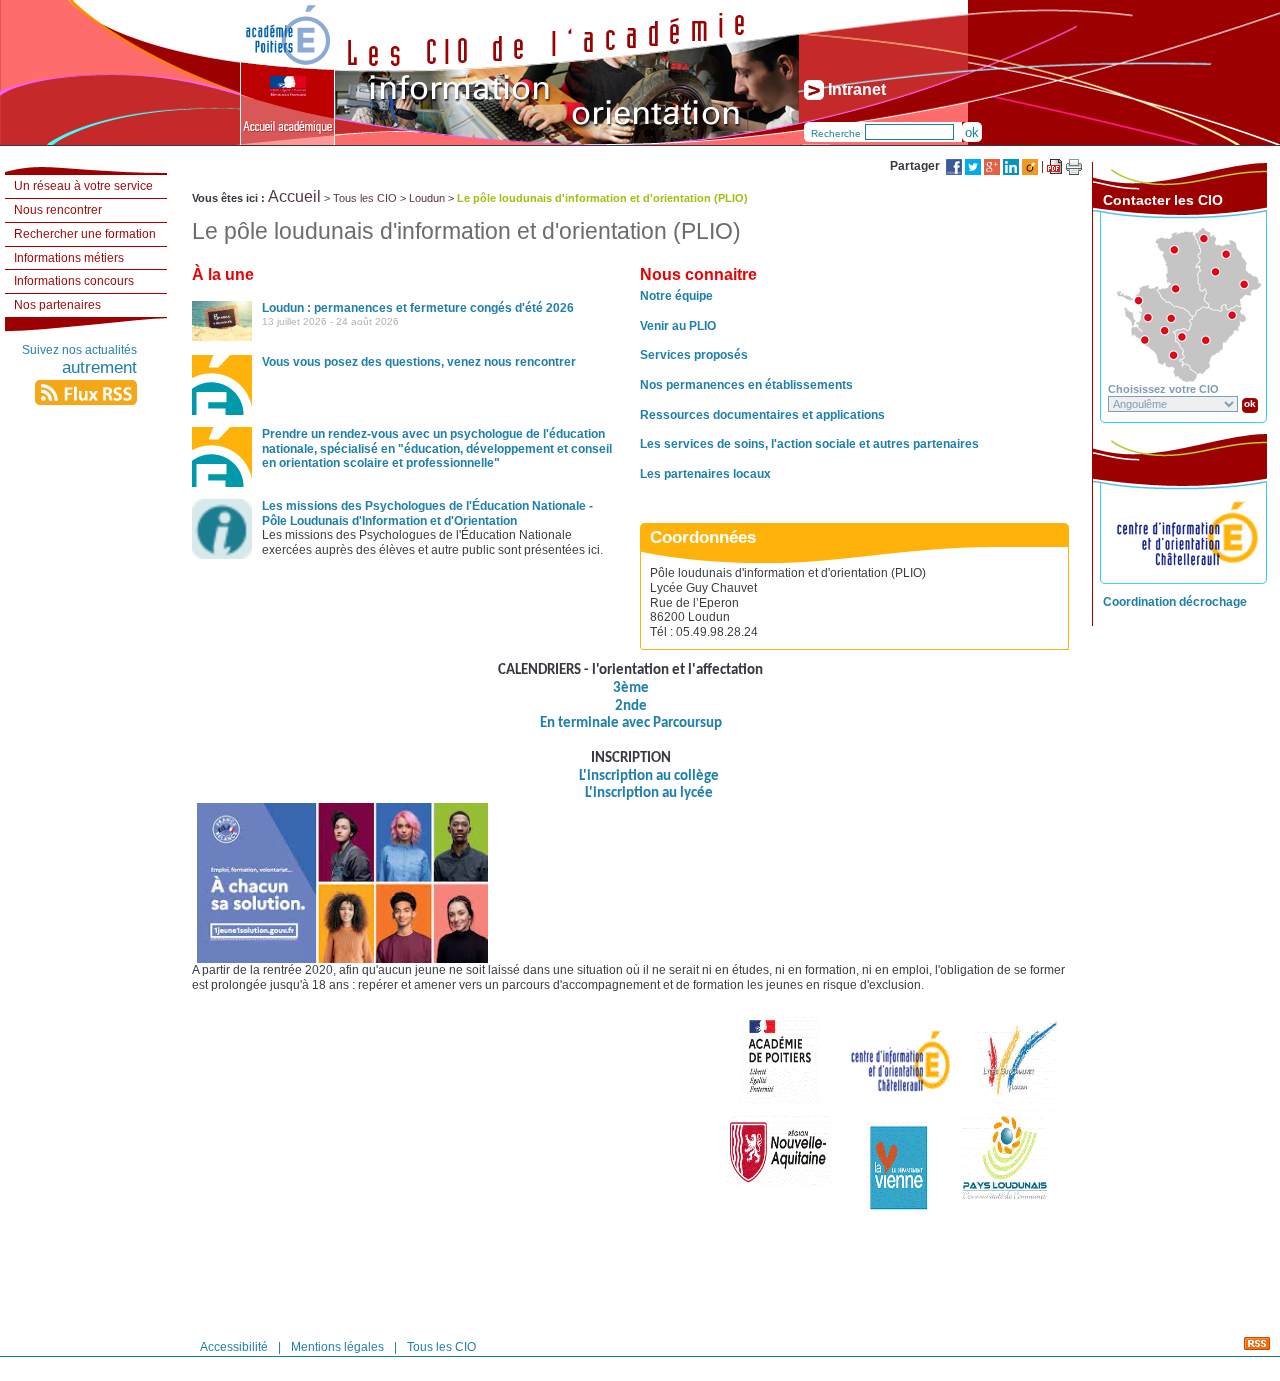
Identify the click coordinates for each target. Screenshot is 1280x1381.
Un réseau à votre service (83, 186)
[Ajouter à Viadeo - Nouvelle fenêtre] (1031, 166)
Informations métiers (69, 258)
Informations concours (74, 281)
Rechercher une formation (85, 234)
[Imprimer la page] (1074, 167)
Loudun (427, 198)
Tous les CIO (365, 198)
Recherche (836, 133)
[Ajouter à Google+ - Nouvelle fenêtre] (993, 166)
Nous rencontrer (58, 210)
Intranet (855, 89)
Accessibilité (234, 1346)
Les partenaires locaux (705, 474)
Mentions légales (337, 1346)
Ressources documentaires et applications (762, 415)
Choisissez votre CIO (1163, 389)
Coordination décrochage (1175, 601)
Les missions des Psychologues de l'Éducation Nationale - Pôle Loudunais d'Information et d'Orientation (427, 513)
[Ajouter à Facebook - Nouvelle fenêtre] (955, 166)
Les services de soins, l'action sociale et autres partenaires (809, 444)
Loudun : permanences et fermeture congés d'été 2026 (418, 308)
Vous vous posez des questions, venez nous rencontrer (419, 362)
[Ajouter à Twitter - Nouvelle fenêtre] (974, 166)
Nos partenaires (57, 305)
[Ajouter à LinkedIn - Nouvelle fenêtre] (1012, 166)
